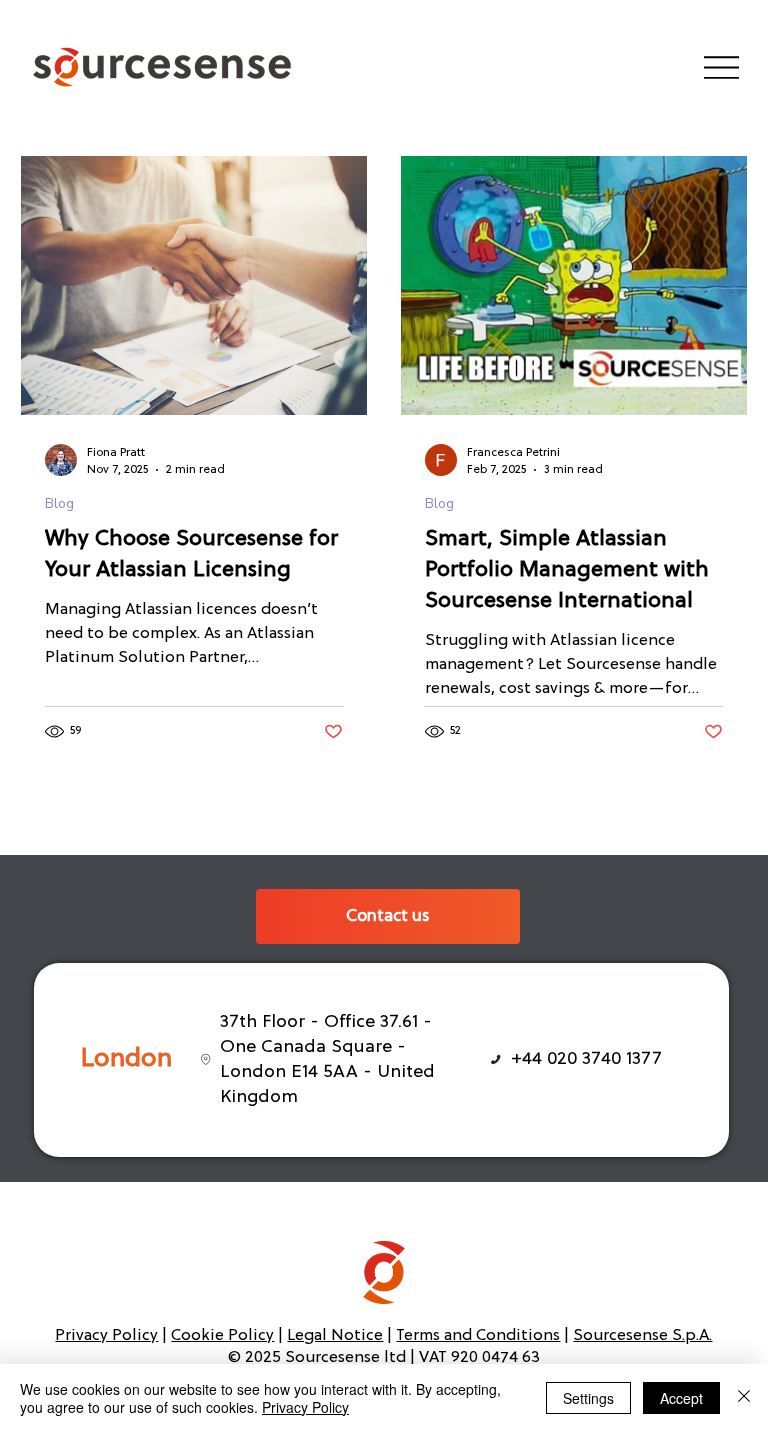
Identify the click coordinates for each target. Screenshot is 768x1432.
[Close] (744, 1398)
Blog (59, 503)
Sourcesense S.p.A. (642, 1336)
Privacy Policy (106, 1336)
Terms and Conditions (478, 1336)
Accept (681, 1398)
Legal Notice (335, 1336)
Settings (588, 1398)
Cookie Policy (222, 1336)
